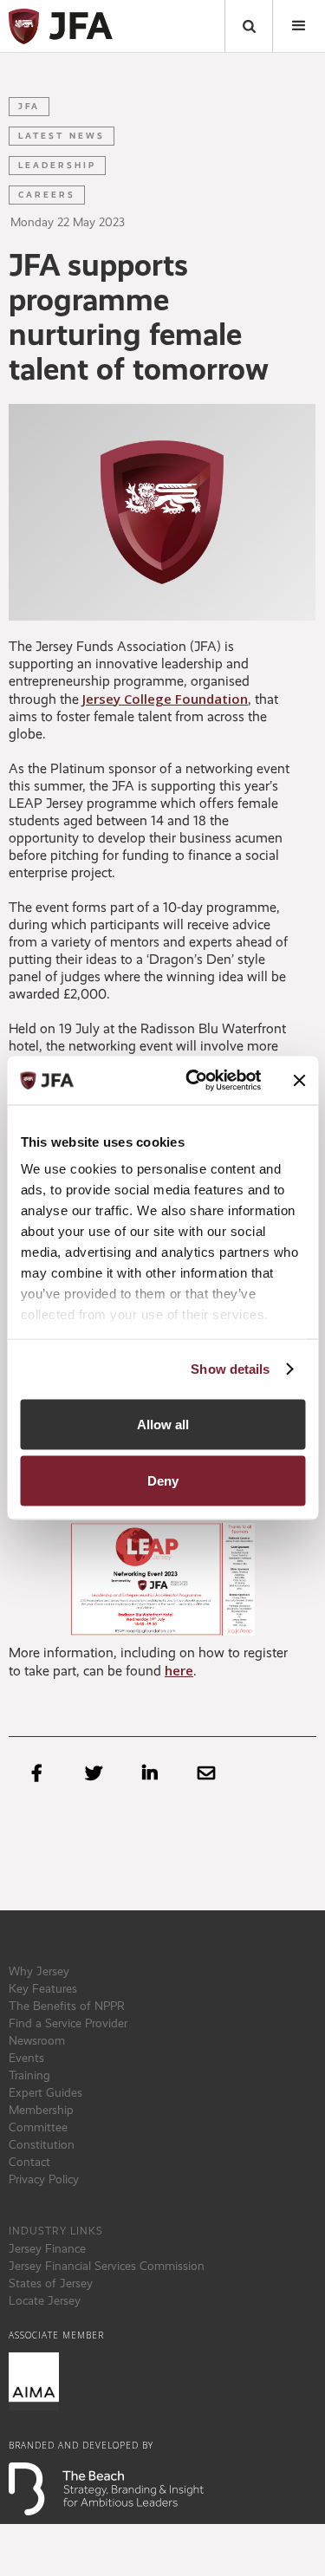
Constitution (42, 2144)
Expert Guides (45, 2092)
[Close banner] (299, 1080)
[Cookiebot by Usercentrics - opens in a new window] (194, 1081)
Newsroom (37, 2040)
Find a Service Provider (68, 2023)
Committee (38, 2127)
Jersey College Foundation (165, 699)
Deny (163, 1481)
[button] (299, 26)
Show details (230, 1369)
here (179, 1670)
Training (29, 2075)
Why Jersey (39, 1971)
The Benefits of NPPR (67, 2006)
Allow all (163, 1424)
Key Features (43, 1988)
